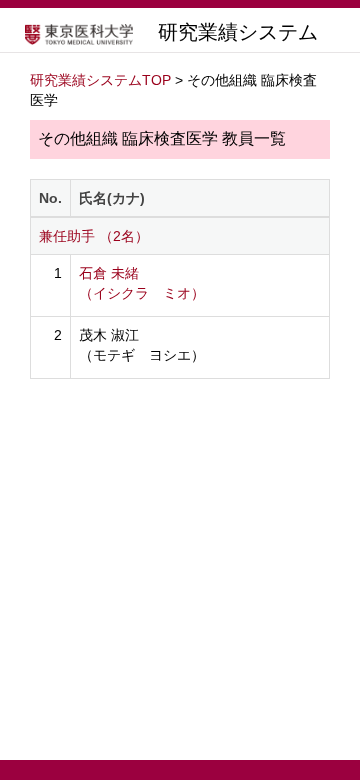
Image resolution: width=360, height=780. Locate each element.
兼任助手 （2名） (94, 236)
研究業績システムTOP (100, 80)
